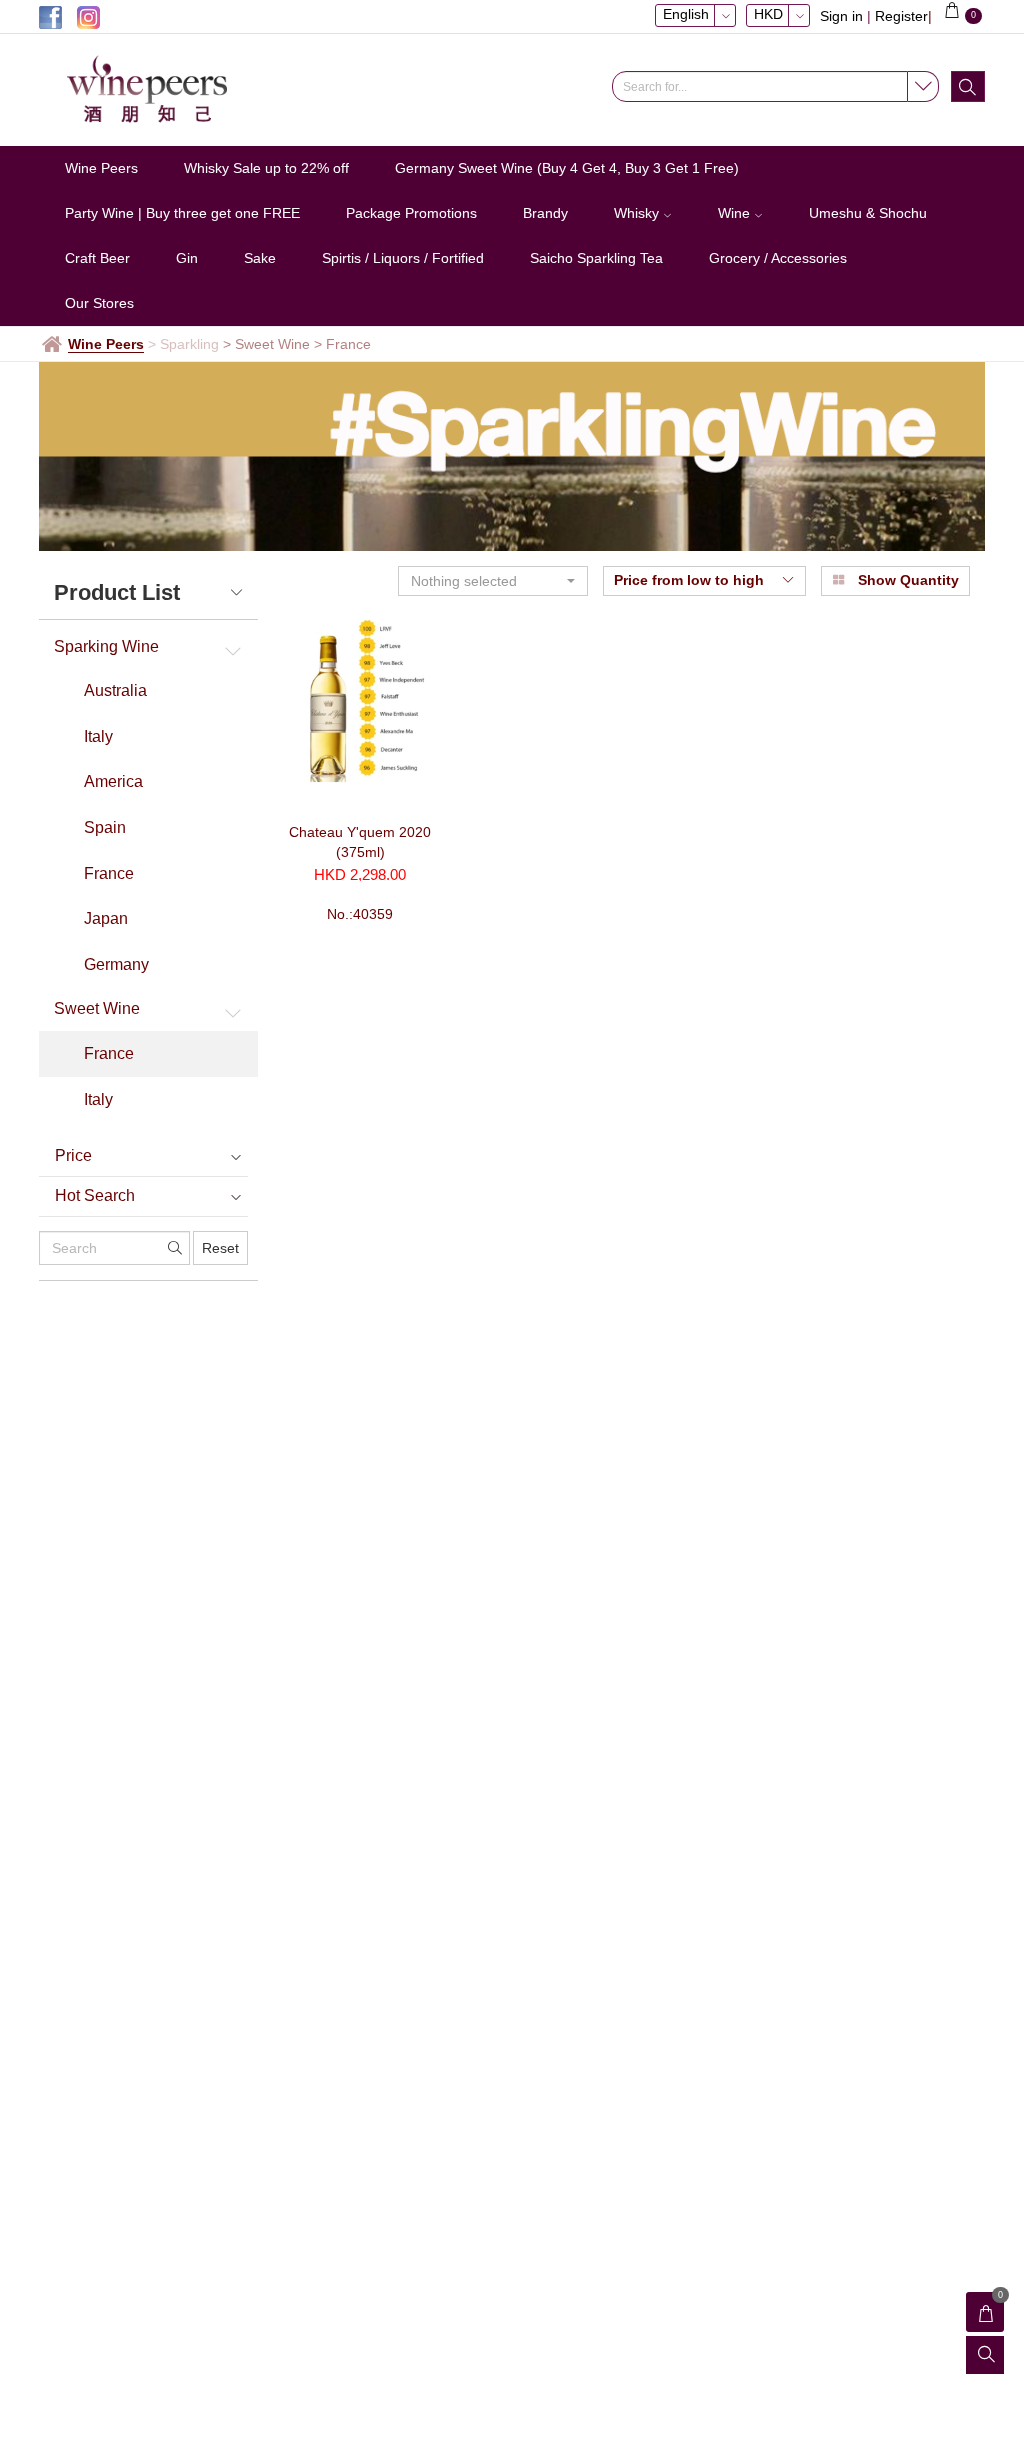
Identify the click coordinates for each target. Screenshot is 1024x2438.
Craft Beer (97, 258)
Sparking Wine (106, 646)
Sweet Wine (97, 1008)
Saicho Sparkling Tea (596, 258)
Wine (736, 213)
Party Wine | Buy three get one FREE (182, 213)
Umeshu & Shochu (868, 213)
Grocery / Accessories (778, 258)
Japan (106, 918)
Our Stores (99, 303)
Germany (116, 964)
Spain (105, 827)
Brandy (545, 213)
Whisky (638, 213)
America (113, 781)
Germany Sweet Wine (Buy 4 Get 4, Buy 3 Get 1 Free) (567, 168)
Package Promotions (411, 213)
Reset (220, 1248)
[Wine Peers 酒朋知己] (174, 90)
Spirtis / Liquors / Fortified (403, 258)
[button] (493, 581)
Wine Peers (101, 168)
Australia (115, 690)
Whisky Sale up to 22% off (266, 168)
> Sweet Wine (266, 344)
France (109, 873)
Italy (98, 736)
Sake (260, 258)
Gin (187, 258)
